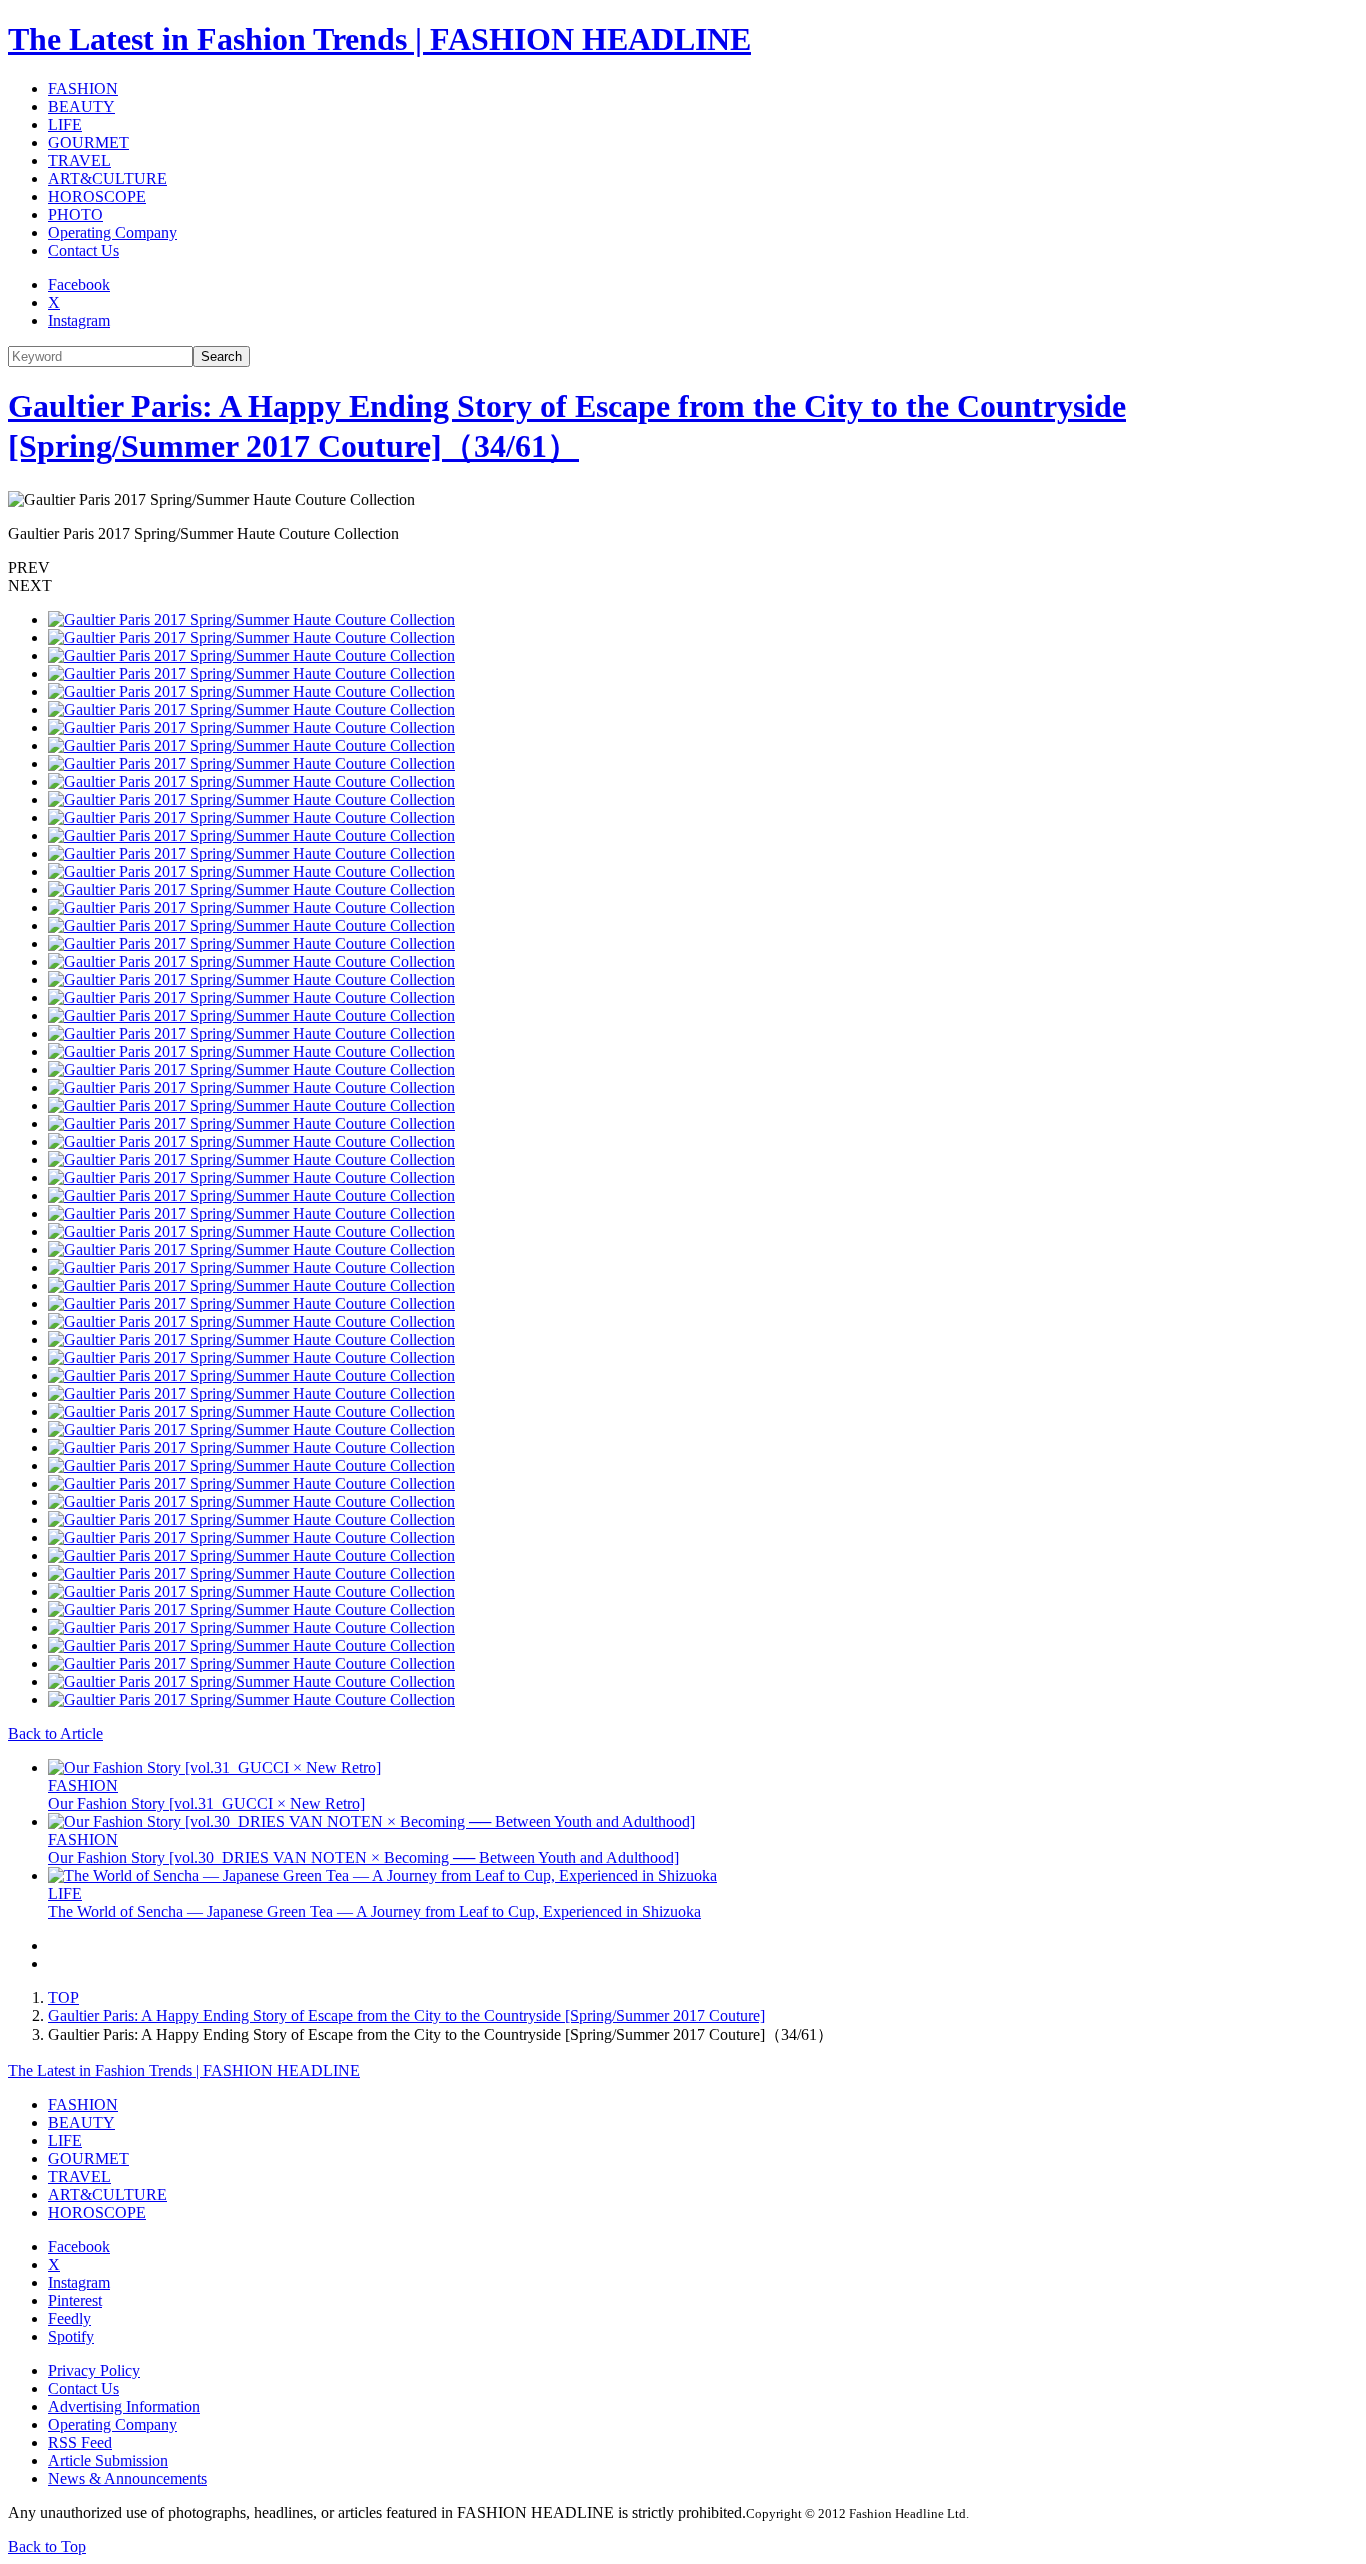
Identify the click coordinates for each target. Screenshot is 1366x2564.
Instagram (79, 320)
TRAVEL (79, 160)
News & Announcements (127, 2478)
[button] (683, 568)
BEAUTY (81, 106)
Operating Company (112, 232)
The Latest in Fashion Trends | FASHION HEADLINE (379, 39)
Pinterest (75, 2300)
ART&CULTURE (107, 178)
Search (221, 356)
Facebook (79, 284)
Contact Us (83, 250)
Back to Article (55, 1733)
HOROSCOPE (97, 196)
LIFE (65, 124)
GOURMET (88, 142)
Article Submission (108, 2460)
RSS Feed (80, 2442)
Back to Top (47, 2546)
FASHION (83, 88)
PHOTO (75, 214)
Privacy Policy (94, 2370)
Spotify (71, 2336)
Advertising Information (124, 2406)
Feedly (69, 2318)
